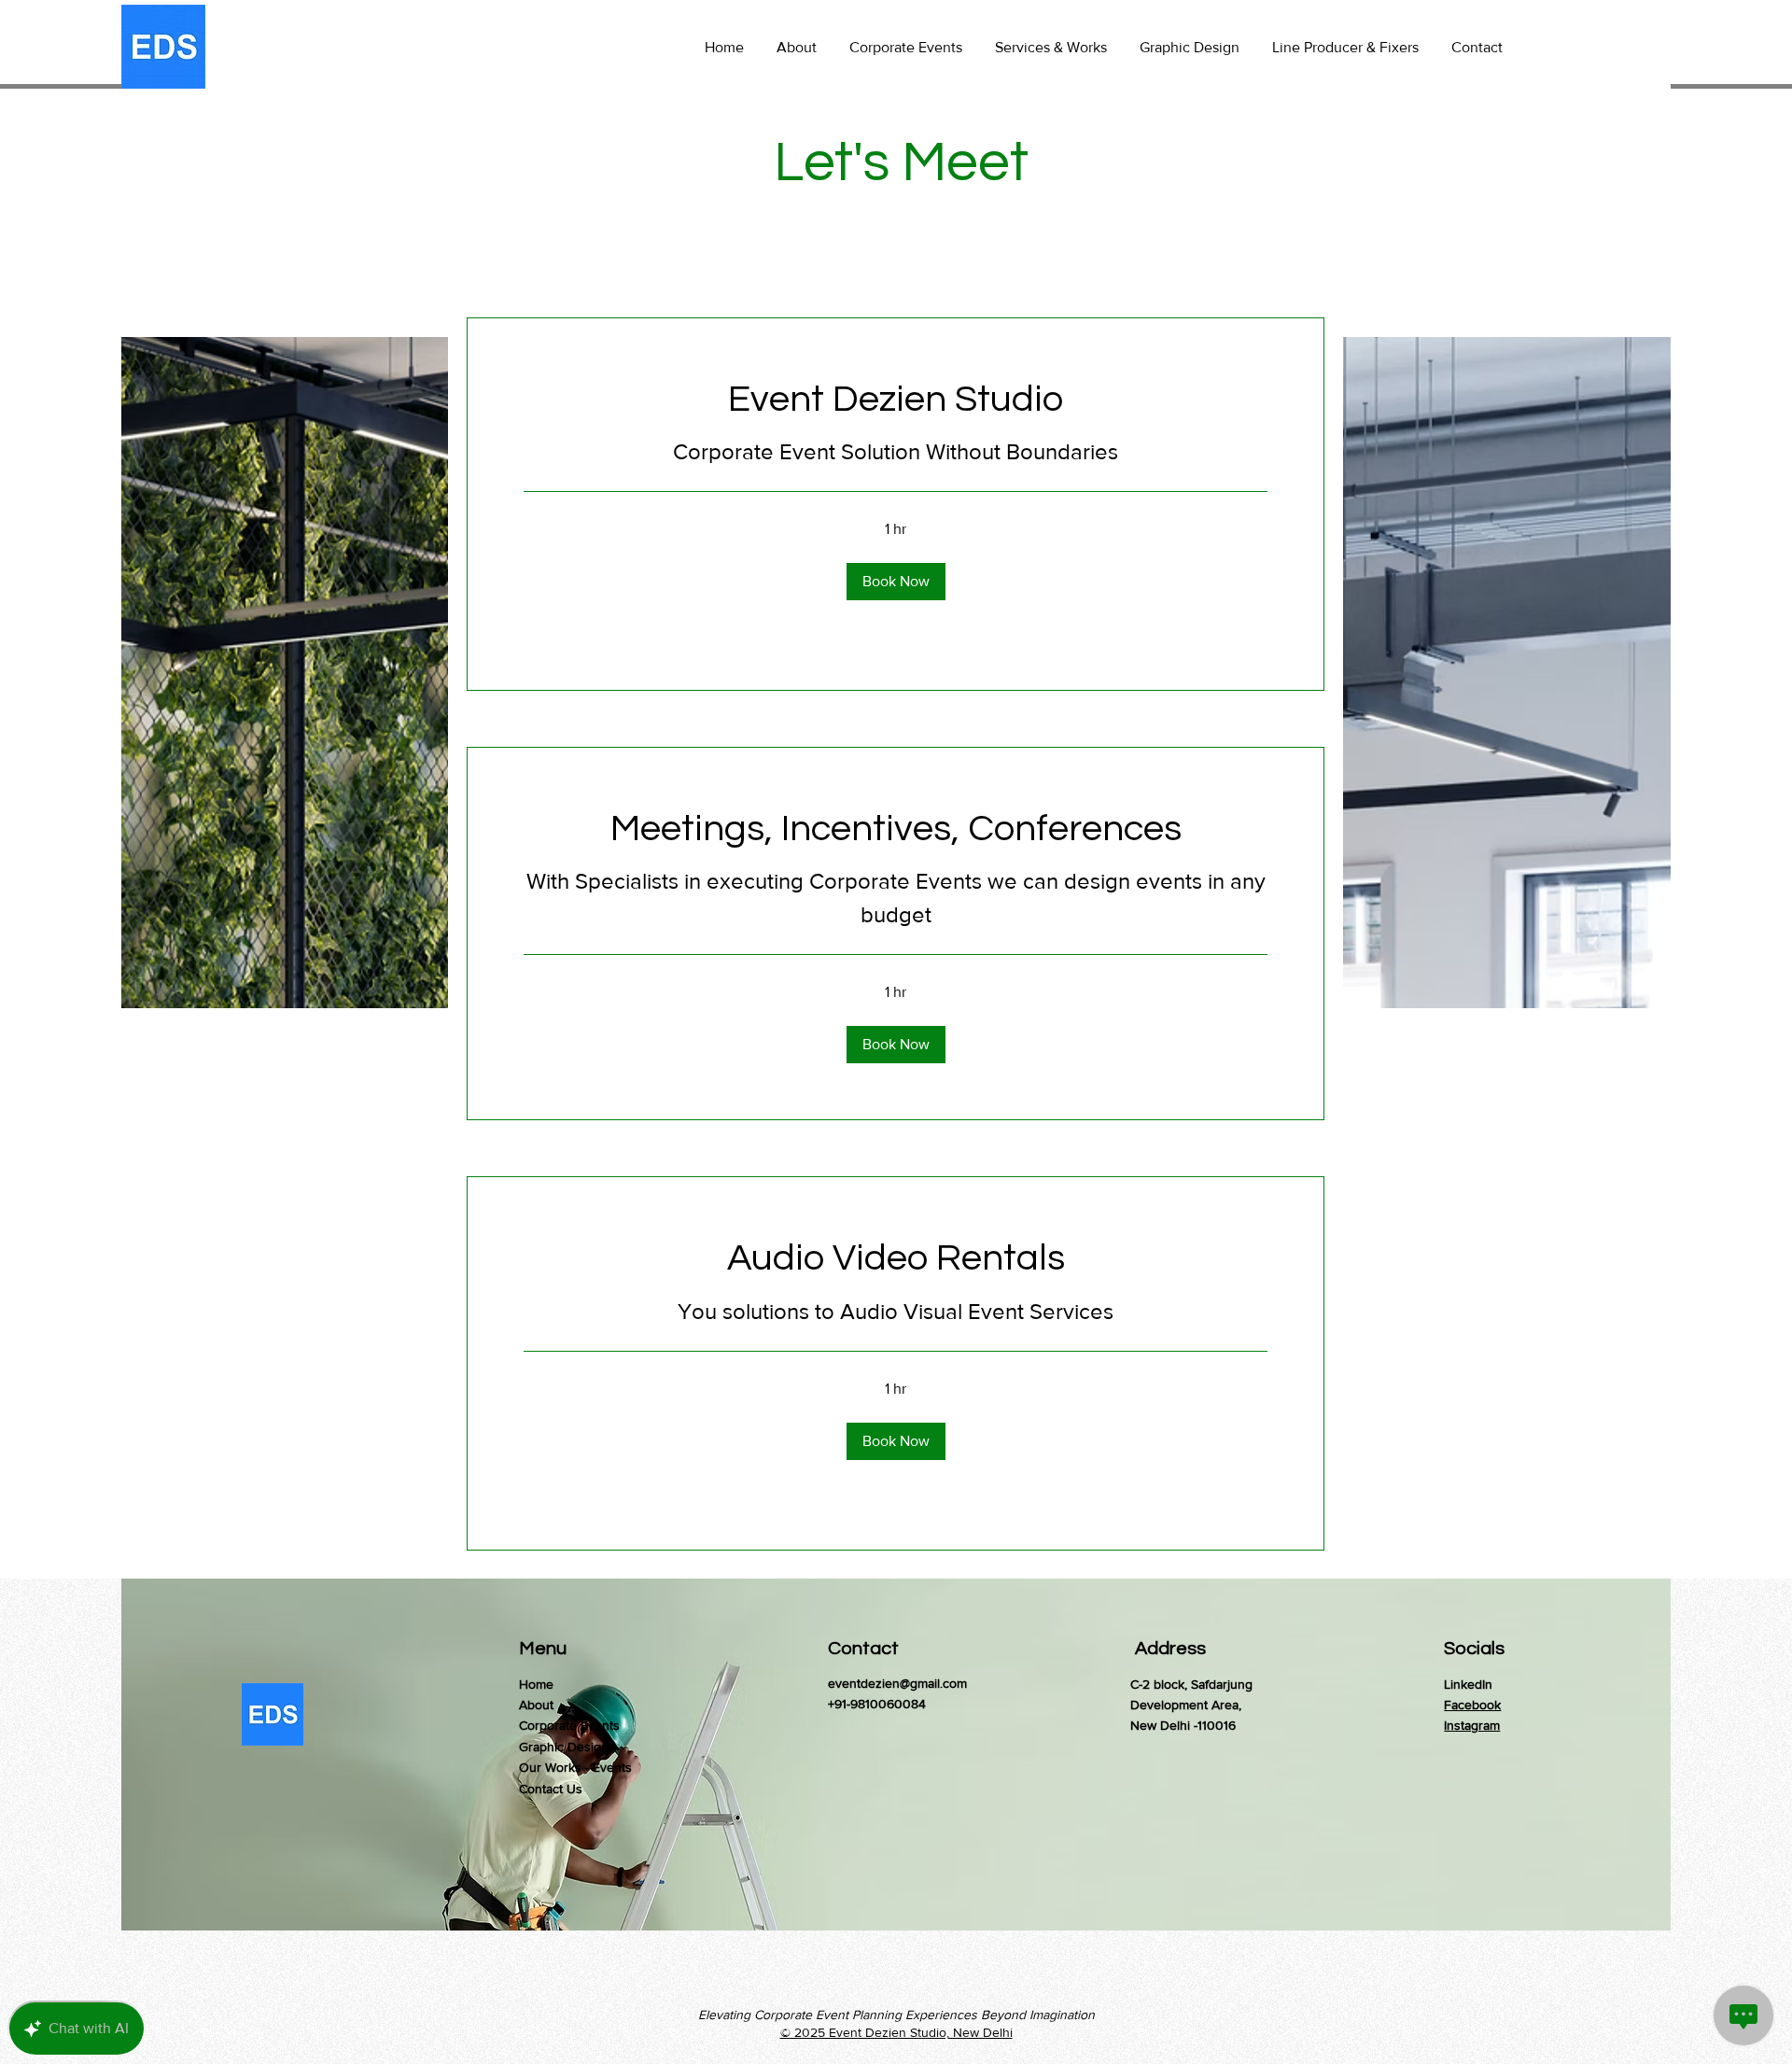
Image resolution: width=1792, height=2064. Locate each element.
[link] (896, 399)
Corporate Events (569, 1725)
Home (536, 1684)
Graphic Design (564, 1747)
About (536, 1705)
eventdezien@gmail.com (897, 1683)
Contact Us (551, 1789)
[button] (896, 582)
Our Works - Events (575, 1767)
